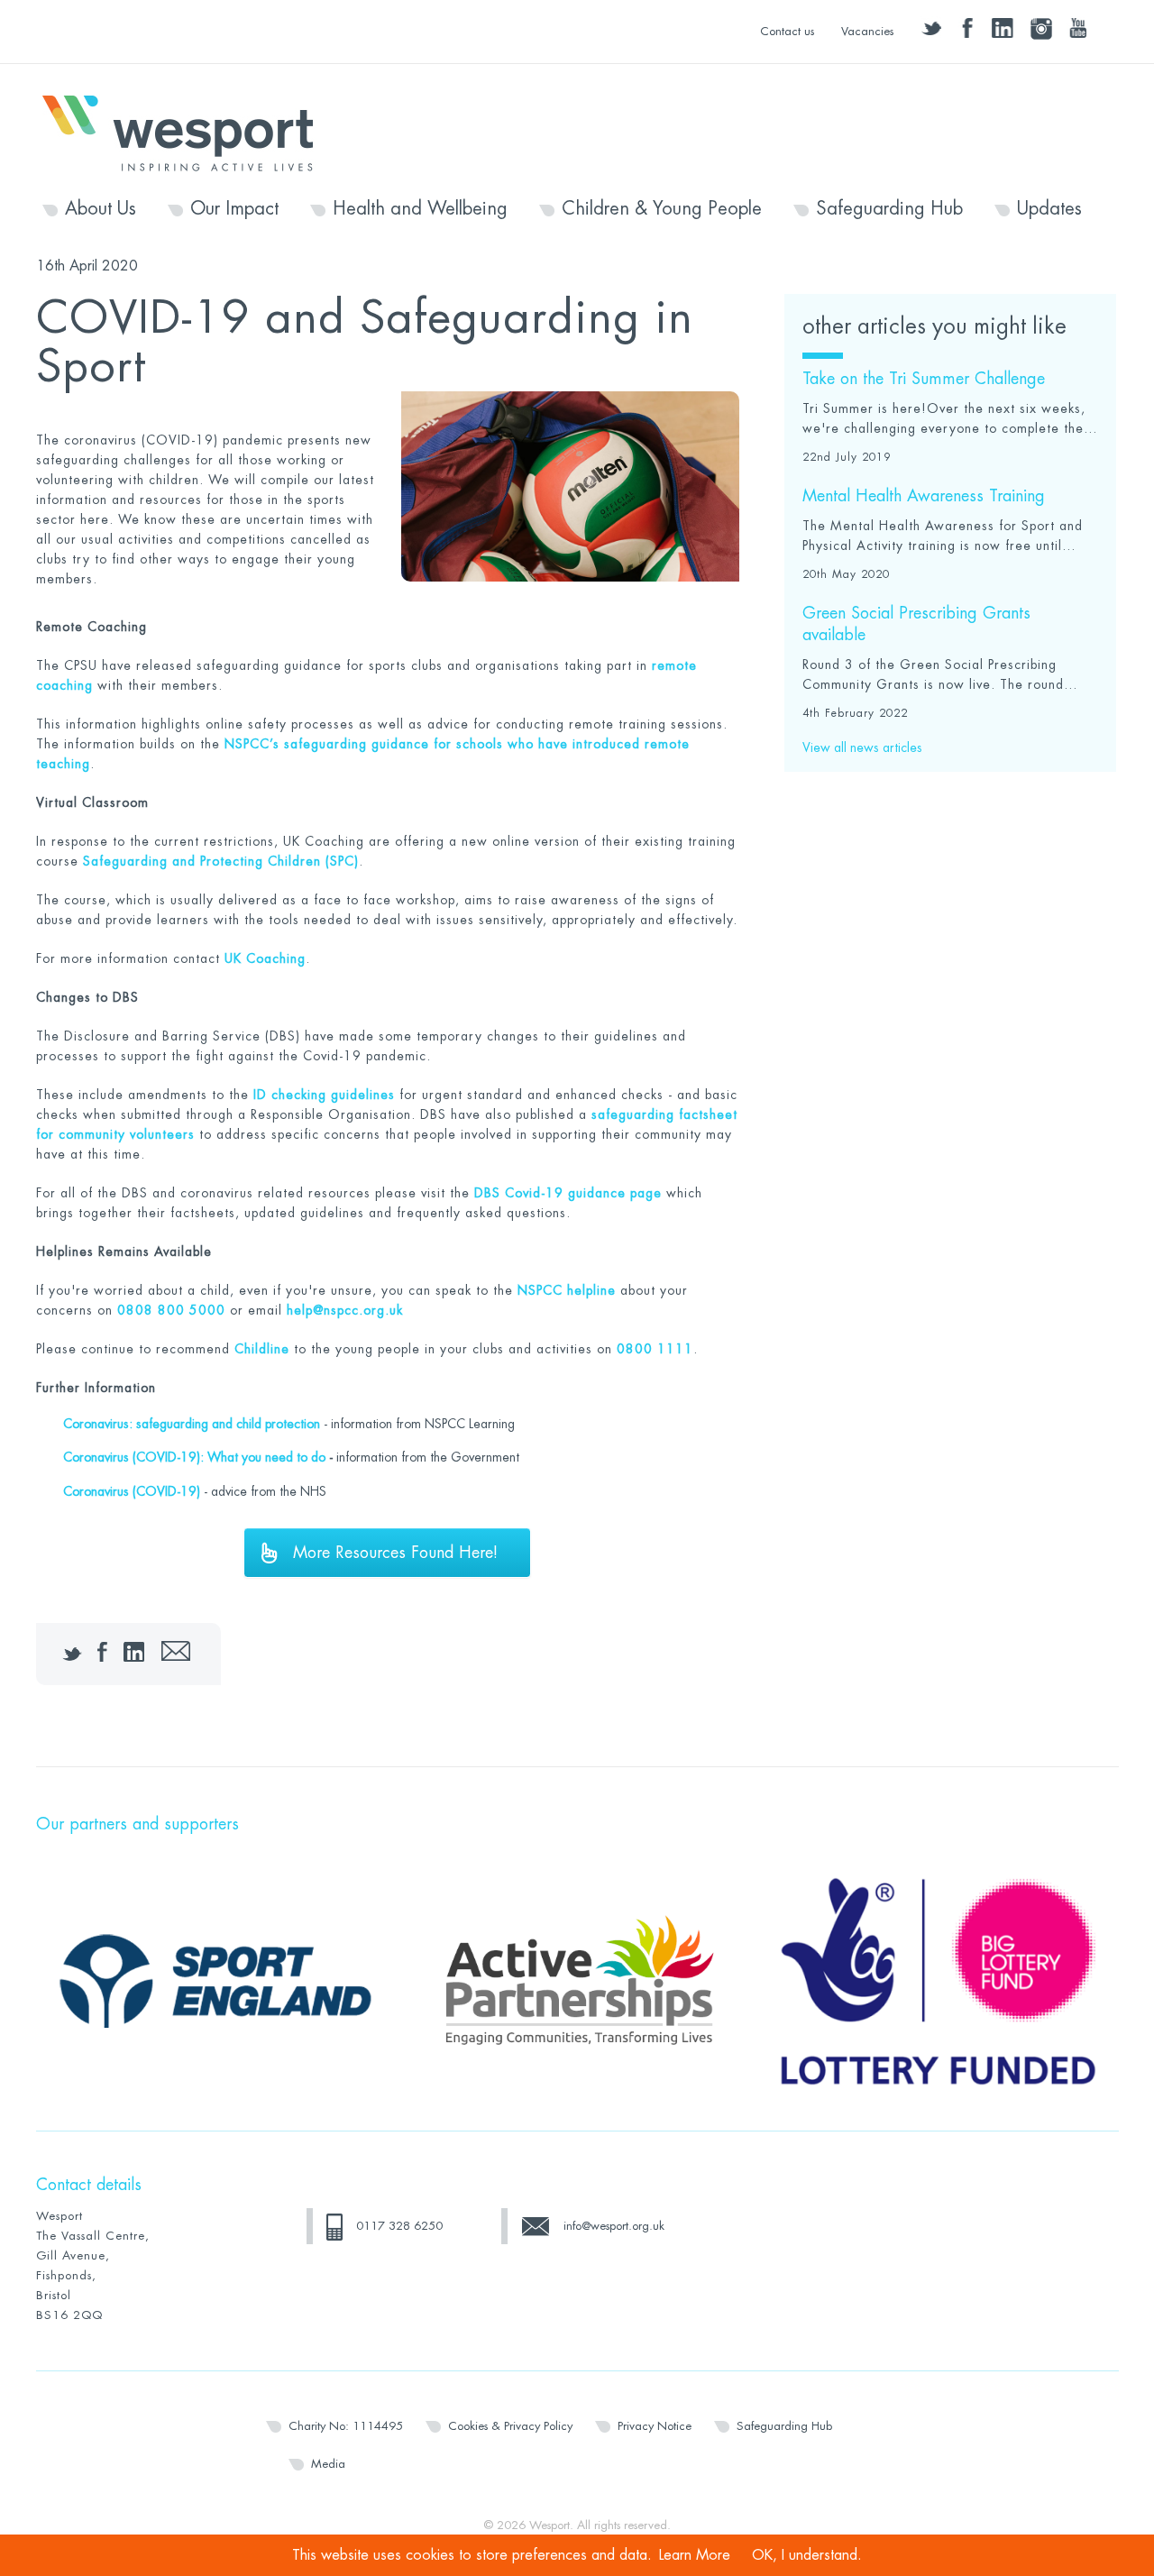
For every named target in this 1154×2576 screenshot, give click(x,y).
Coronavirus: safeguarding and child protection (192, 1424)
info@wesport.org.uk (614, 2226)
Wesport (187, 132)
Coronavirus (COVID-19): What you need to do (194, 1457)
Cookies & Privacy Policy (510, 2426)
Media (328, 2464)
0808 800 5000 (171, 1310)
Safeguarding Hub (889, 209)
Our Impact (234, 209)
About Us (101, 209)
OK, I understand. (807, 2555)
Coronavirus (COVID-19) (132, 1491)
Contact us (787, 31)
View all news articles (862, 747)
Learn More (695, 2555)
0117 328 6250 (399, 2226)
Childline (262, 1349)
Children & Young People (662, 209)
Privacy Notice (655, 2426)
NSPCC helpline (567, 1290)
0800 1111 (655, 1349)
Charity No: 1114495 (346, 2426)
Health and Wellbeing (420, 209)
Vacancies (867, 31)
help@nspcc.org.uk (345, 1310)
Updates (1049, 209)
